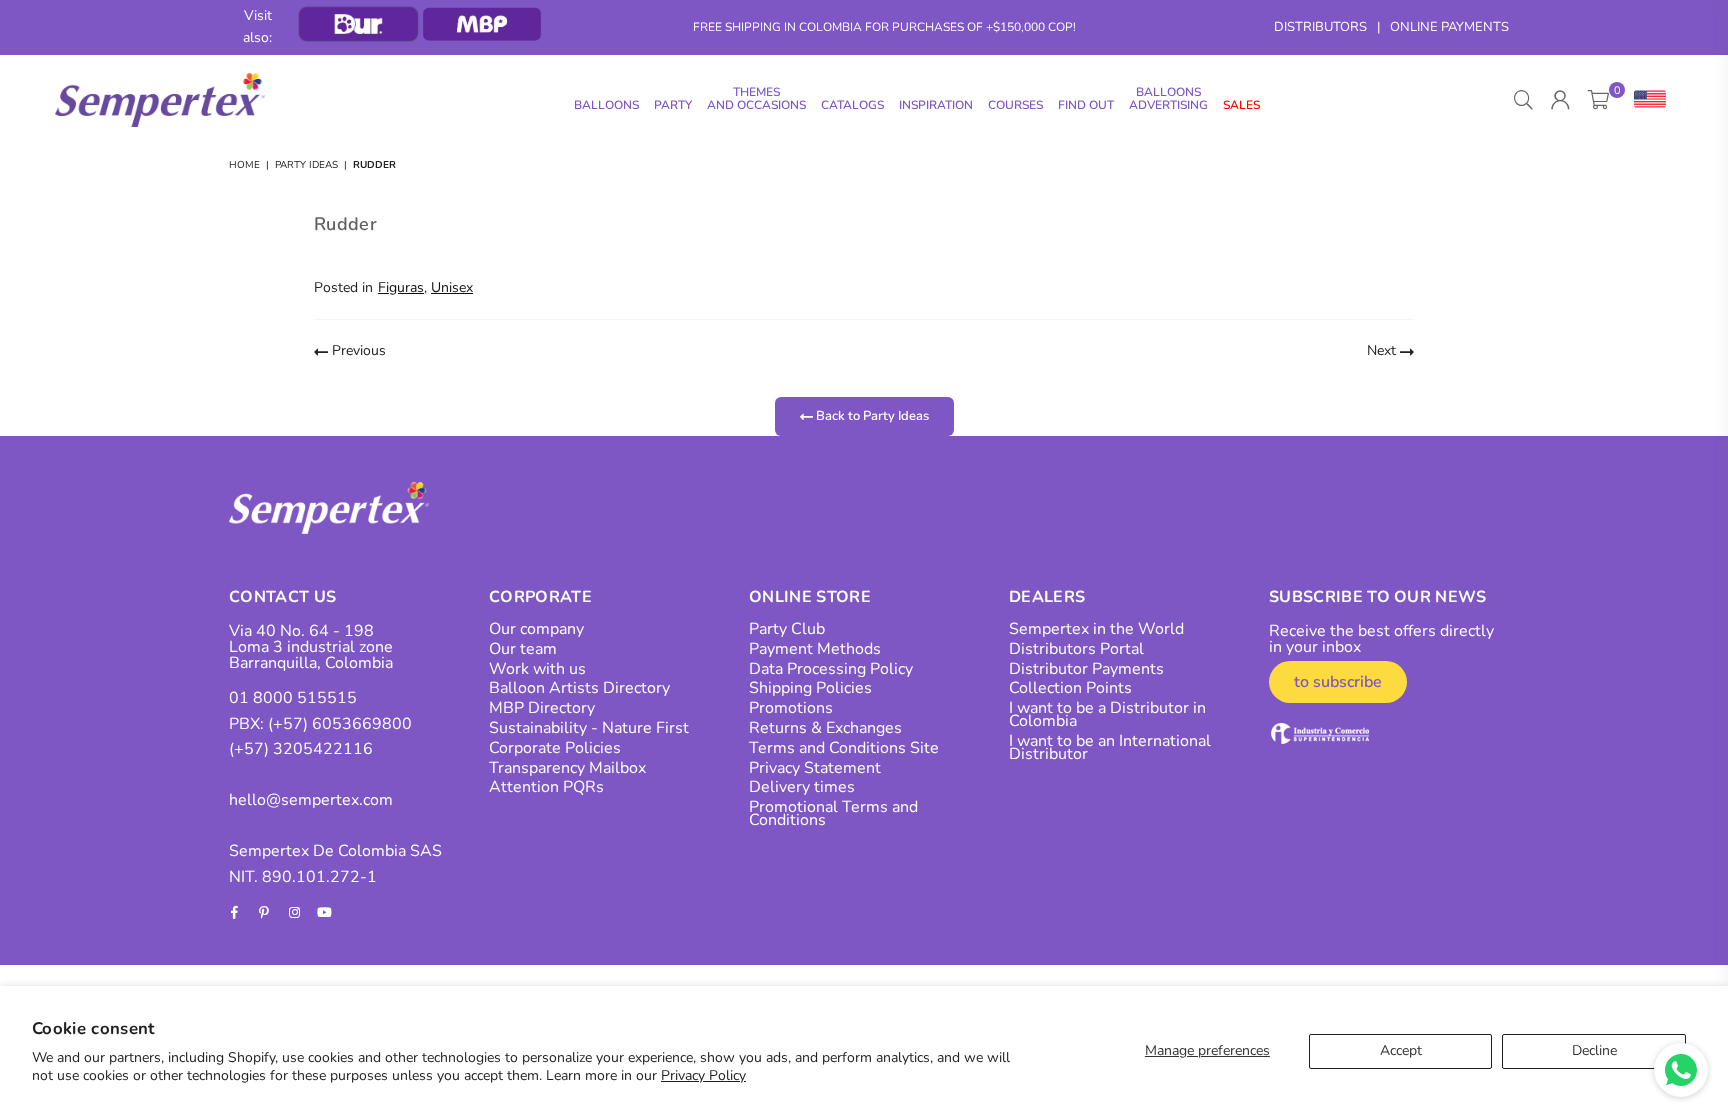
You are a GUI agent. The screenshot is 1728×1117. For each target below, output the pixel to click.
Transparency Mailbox (567, 768)
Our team (523, 649)
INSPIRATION (936, 105)
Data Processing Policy (831, 669)
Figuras (401, 287)
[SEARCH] (1523, 100)
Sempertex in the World (1096, 629)
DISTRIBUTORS (1320, 27)
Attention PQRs (546, 787)
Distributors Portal (1076, 649)
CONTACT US (282, 597)
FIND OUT (1086, 105)
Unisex (452, 287)
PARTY (673, 105)
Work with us (537, 669)
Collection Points (1070, 688)
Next (1383, 350)
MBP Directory (542, 708)
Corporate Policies (555, 748)
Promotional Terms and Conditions (833, 813)
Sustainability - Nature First (589, 728)
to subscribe (1338, 682)
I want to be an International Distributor (1110, 747)
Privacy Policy (703, 1075)
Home (244, 165)
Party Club (787, 629)
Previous (357, 350)
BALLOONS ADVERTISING (1168, 98)
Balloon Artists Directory (579, 688)
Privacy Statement (815, 768)
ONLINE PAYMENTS (1449, 27)
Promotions (791, 708)
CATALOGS (852, 105)
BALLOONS (606, 105)
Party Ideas (306, 165)
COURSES (1015, 105)
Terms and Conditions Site (844, 748)
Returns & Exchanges (825, 728)
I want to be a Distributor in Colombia (1107, 714)
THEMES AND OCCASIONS (756, 98)
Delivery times (802, 787)
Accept (1401, 1050)
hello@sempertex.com (311, 800)
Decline (1594, 1050)
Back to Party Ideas (871, 416)
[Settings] (1645, 100)
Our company (536, 629)
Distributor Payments (1086, 669)
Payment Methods (815, 649)
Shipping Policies (810, 688)
